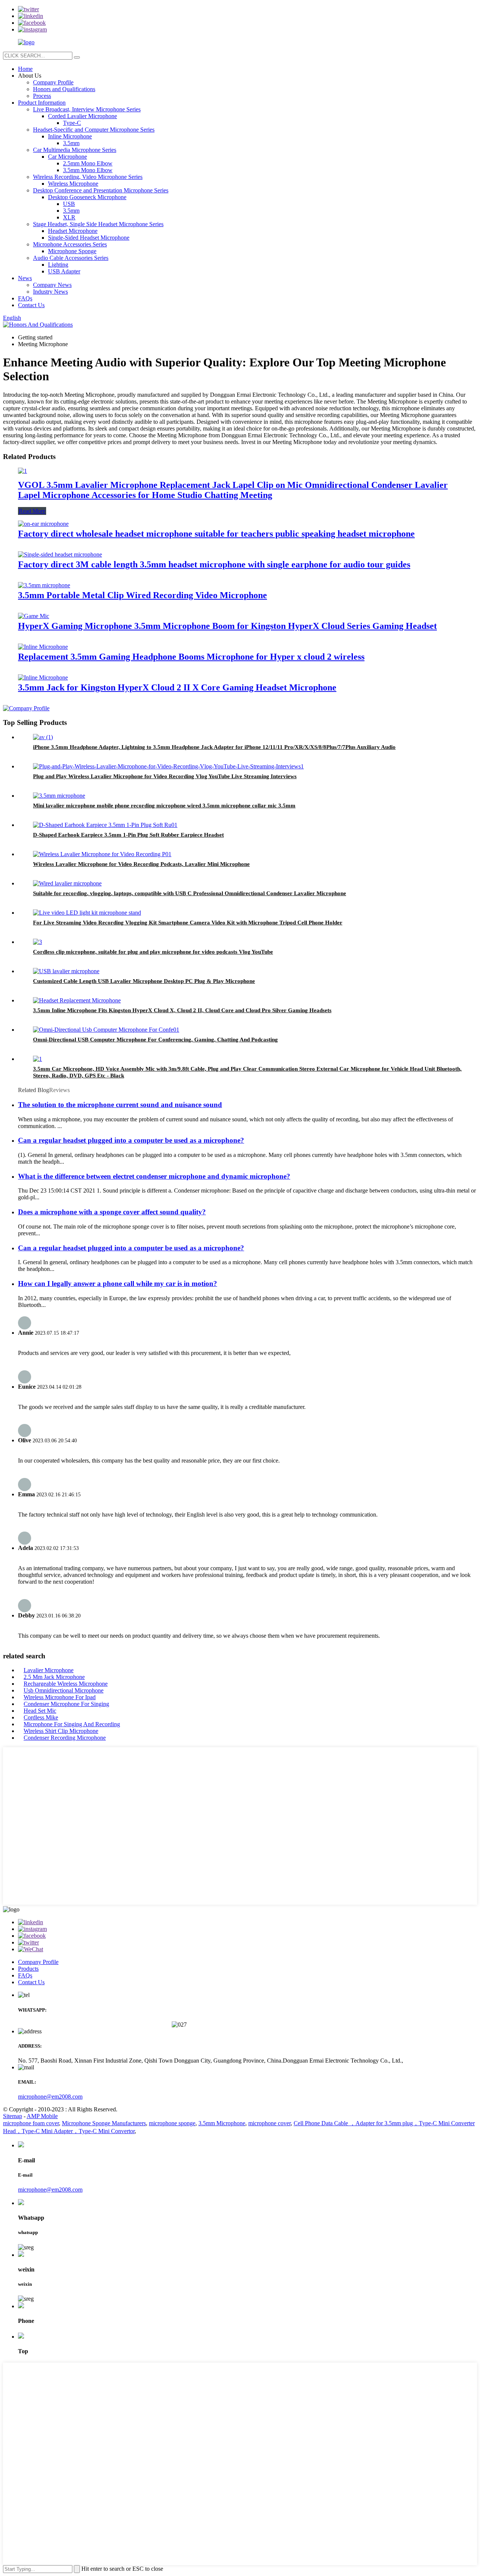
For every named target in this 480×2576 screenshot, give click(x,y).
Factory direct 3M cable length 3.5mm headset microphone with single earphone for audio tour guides (214, 564)
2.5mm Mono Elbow (88, 163)
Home (25, 69)
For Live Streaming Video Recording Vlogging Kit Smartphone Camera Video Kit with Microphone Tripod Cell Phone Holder (188, 923)
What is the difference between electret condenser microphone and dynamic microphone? (154, 1176)
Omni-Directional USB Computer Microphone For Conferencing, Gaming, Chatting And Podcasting (155, 1040)
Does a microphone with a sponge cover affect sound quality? (112, 1212)
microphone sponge (172, 2123)
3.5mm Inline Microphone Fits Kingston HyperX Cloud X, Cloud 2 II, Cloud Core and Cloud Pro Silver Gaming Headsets (182, 1010)
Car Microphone (67, 157)
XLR (69, 217)
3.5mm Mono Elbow (88, 170)
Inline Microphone (70, 136)
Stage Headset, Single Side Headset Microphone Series (98, 224)
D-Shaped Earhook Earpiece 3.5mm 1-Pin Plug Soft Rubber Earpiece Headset (128, 835)
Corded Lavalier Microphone (82, 116)
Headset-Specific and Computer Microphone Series (94, 130)
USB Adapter (64, 271)
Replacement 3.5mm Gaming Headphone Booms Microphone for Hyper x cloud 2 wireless (191, 657)
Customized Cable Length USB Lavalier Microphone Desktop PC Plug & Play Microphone (144, 981)
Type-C (72, 123)
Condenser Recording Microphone (65, 1738)
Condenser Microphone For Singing (66, 1704)
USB (69, 204)
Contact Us (31, 305)
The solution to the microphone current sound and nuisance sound (120, 1105)
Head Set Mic (40, 1711)
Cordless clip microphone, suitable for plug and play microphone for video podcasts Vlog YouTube (153, 952)
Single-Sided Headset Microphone (89, 238)
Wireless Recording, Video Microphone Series (88, 177)
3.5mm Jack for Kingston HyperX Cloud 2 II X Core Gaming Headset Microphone (177, 687)
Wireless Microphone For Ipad (60, 1697)
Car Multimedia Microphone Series (75, 150)
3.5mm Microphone (222, 2123)
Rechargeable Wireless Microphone (66, 1684)
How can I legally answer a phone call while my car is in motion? (118, 1283)
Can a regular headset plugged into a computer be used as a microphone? (131, 1140)
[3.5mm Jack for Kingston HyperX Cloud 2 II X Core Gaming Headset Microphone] (43, 677)
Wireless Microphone (73, 184)
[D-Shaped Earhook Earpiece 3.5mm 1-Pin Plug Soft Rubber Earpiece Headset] (105, 825)
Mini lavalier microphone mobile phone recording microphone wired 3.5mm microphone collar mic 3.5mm (164, 806)
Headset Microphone (73, 231)
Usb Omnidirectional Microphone (64, 1690)
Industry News (50, 292)
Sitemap (13, 2116)
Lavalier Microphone (49, 1670)
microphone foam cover (31, 2123)
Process (42, 96)
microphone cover (269, 2123)
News (25, 278)
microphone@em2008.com (50, 2097)
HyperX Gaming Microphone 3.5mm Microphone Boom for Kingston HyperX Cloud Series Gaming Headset (227, 626)
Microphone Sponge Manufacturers (104, 2123)
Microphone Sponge (72, 251)
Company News (52, 285)
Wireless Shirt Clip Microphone (61, 1731)
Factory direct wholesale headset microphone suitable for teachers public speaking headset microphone (216, 534)
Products (28, 1969)
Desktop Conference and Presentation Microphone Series (101, 190)
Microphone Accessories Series (70, 244)
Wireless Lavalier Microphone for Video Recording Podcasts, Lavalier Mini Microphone (141, 864)
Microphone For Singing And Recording (72, 1724)
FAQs (25, 298)
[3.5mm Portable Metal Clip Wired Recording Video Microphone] (44, 585)
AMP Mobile (42, 2116)
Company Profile (53, 82)
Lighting (58, 265)
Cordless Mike (41, 1717)
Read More (32, 511)
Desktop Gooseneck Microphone (87, 197)
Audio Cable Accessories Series (71, 258)
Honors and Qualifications (64, 89)
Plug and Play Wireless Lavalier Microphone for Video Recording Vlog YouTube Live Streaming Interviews (165, 776)
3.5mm (71, 143)
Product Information (42, 103)
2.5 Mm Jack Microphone (54, 1677)
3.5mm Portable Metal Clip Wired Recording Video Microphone (142, 595)
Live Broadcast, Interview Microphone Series (87, 109)
